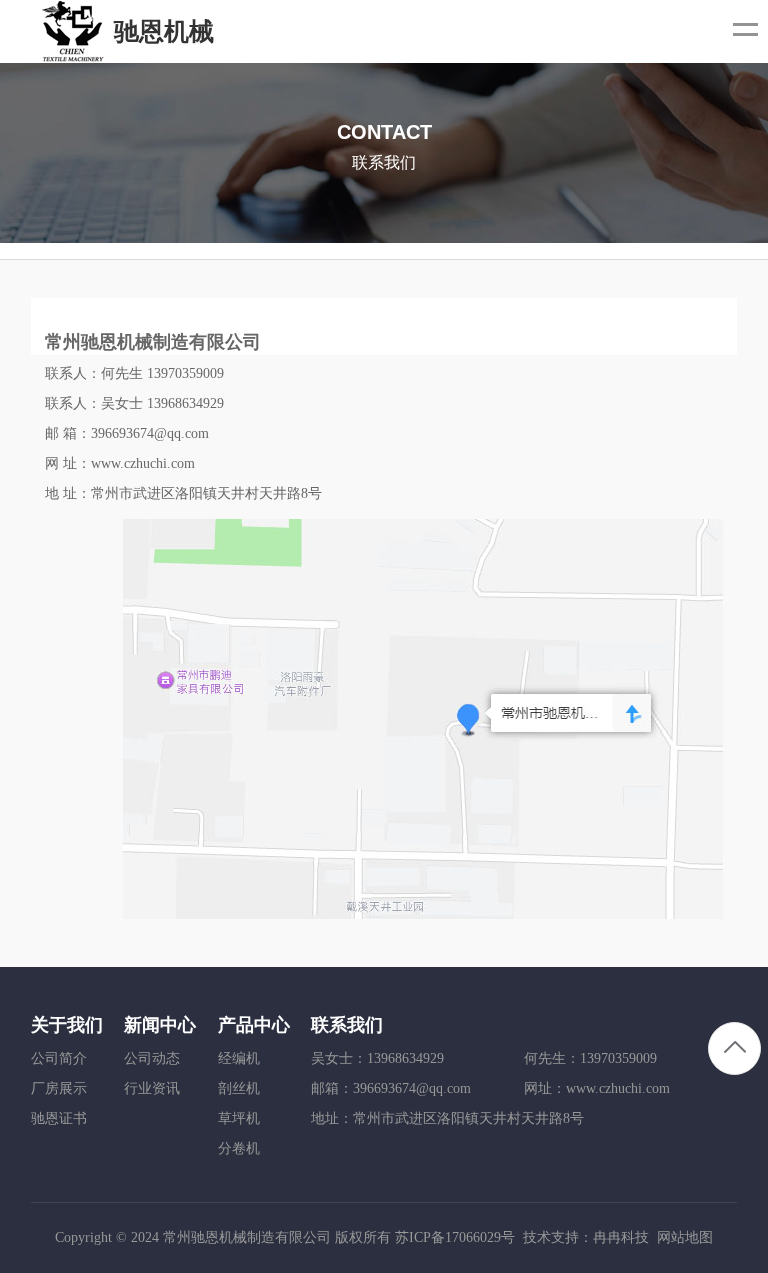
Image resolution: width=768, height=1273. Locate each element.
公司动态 (152, 1058)
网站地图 (685, 1237)
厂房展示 (59, 1088)
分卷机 (239, 1148)
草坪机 (239, 1118)
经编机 (239, 1058)
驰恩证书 (59, 1118)
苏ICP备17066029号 (455, 1237)
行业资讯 (152, 1088)
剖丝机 (239, 1088)
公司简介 (59, 1058)
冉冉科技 (621, 1237)
